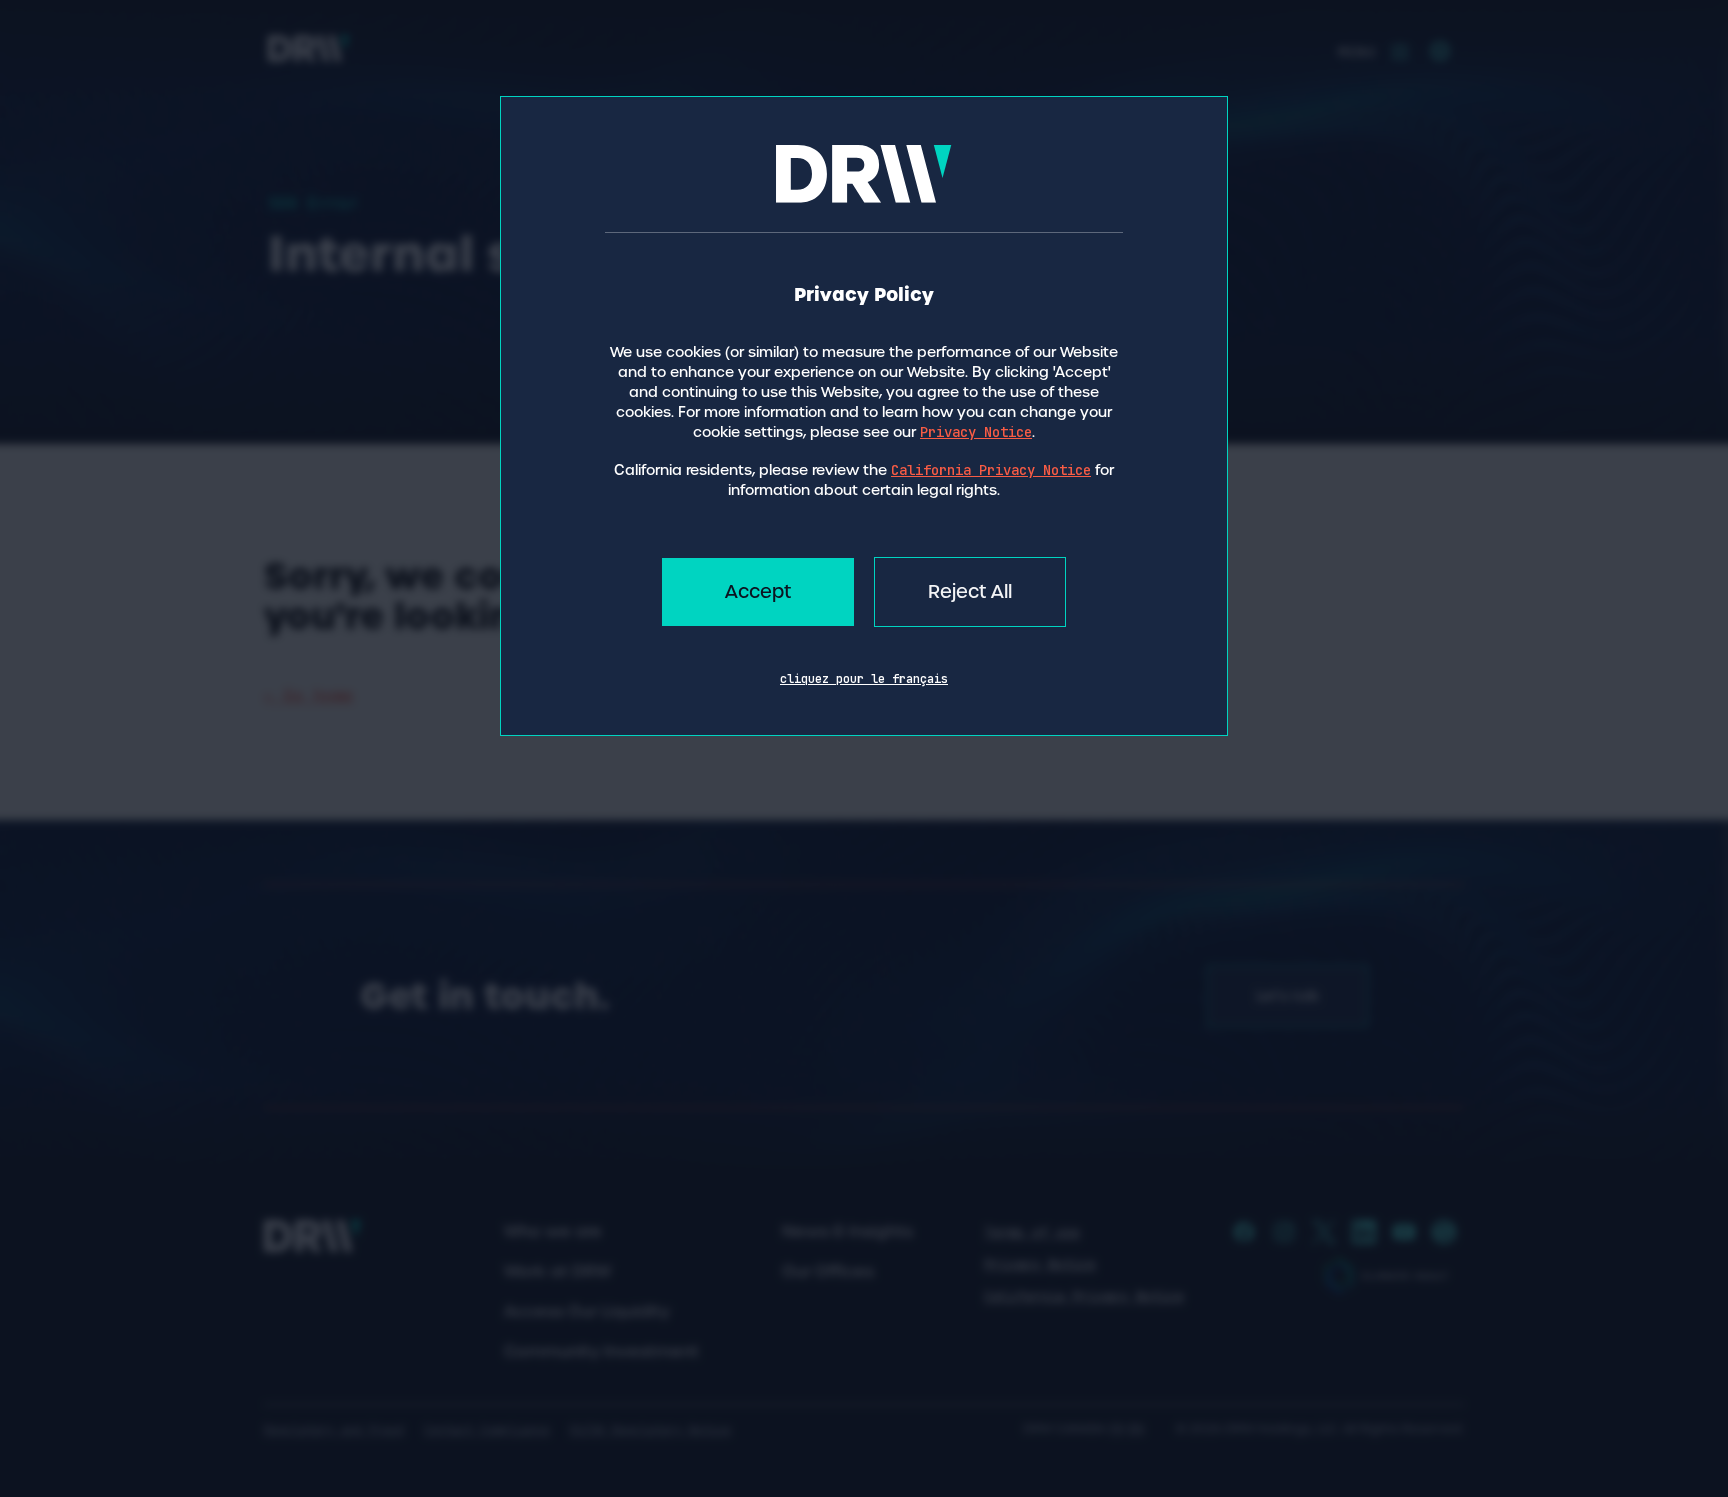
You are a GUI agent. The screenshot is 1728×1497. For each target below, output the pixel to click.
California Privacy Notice (991, 470)
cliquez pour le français (864, 679)
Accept (758, 591)
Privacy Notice (976, 432)
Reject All (970, 591)
